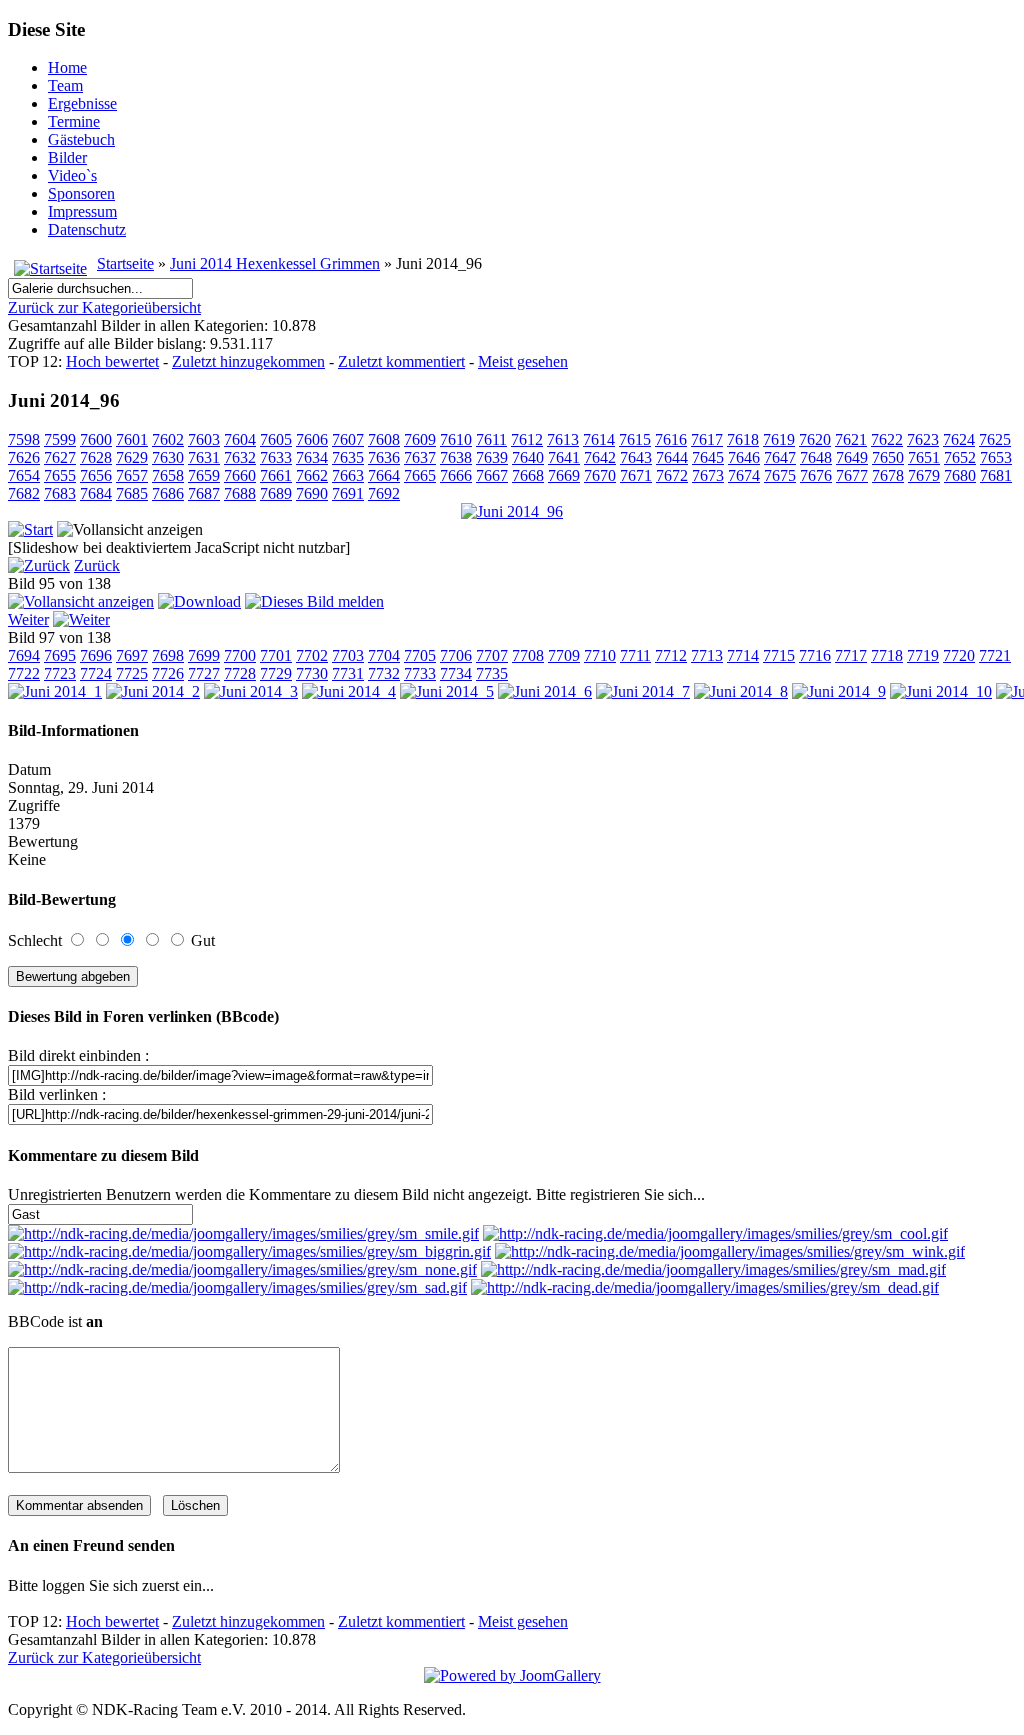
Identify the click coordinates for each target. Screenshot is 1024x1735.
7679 (924, 475)
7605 (276, 439)
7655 (60, 475)
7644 (672, 457)
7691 (348, 493)
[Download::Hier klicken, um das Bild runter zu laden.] (199, 601)
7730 (312, 673)
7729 (276, 673)
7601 (132, 439)
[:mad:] (713, 1269)
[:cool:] (715, 1233)
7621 (851, 439)
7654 (24, 475)
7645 (708, 457)
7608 (384, 439)
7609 (420, 439)
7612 (527, 439)
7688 (240, 493)
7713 (707, 655)
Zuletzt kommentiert (401, 361)
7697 (132, 655)
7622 (887, 439)
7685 (132, 493)
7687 (204, 493)
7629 (132, 457)
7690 (312, 493)
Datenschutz (87, 229)
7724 (96, 673)
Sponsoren (81, 193)
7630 (168, 457)
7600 (96, 439)
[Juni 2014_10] (941, 691)
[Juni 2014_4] (349, 691)
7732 (384, 673)
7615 (635, 439)
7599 (60, 439)
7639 (492, 457)
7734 (456, 673)
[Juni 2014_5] (447, 691)
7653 (996, 457)
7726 (168, 673)
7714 (743, 655)
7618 (743, 439)
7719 (923, 655)
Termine (74, 121)
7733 (420, 673)
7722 (24, 673)
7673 (708, 475)
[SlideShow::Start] (30, 529)
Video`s (72, 175)
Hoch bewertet (112, 361)
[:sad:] (237, 1287)
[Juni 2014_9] (839, 691)
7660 (240, 475)
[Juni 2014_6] (545, 691)
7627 (60, 457)
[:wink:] (730, 1251)
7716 (815, 655)
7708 (528, 655)
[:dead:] (705, 1287)
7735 (492, 673)
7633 (276, 457)
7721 (995, 655)
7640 (528, 457)
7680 (960, 475)
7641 (564, 457)
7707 (492, 655)
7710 (600, 655)
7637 (420, 457)
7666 (456, 475)
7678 (888, 475)
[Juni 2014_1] (55, 691)
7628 (96, 457)
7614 (599, 439)
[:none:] (242, 1269)
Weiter (28, 619)
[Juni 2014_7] (643, 691)
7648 (816, 457)
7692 (384, 493)
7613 (563, 439)
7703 (348, 655)
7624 (959, 439)
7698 (168, 655)
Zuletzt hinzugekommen (248, 361)
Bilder (67, 157)
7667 (492, 475)
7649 (852, 457)
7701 (276, 655)
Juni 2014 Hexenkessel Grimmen (275, 263)
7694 (24, 655)
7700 (240, 655)
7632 (240, 457)
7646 (744, 457)
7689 (276, 493)
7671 (636, 475)
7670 (600, 475)
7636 (384, 457)
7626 (24, 457)
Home (67, 67)
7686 (168, 493)
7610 (456, 439)
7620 (815, 439)
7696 (96, 655)
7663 (348, 475)
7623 (923, 439)
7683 (60, 493)
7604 (240, 439)
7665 (420, 475)
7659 (204, 475)
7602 (168, 439)
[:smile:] (243, 1233)
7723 (60, 673)
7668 (528, 475)
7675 (780, 475)
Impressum (82, 211)
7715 (779, 655)
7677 (852, 475)
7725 (132, 673)
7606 (312, 439)
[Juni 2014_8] (741, 691)
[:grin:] (249, 1251)
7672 (672, 475)
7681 (996, 475)
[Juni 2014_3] (251, 691)
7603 (204, 439)
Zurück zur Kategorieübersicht (104, 307)
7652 (960, 457)
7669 (564, 475)
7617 (707, 439)
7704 (384, 655)
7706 (456, 655)
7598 (24, 439)
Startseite (125, 263)
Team (65, 85)
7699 (204, 655)
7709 (564, 655)
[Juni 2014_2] (153, 691)
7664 (384, 475)
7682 (24, 493)
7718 (887, 655)
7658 (168, 475)
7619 (779, 439)
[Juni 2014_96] (512, 511)
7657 (132, 475)
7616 (671, 439)
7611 (491, 439)
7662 (312, 475)
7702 (312, 655)
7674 (744, 475)
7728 (240, 673)
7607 (348, 439)
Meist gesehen (523, 361)
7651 (924, 457)
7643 (636, 457)
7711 (635, 655)
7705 (420, 655)
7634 (312, 457)
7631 (204, 457)
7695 (60, 655)
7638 (456, 457)
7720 (959, 655)
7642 (600, 457)
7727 (204, 673)
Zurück (97, 565)
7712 (671, 655)
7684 (96, 493)
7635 (348, 457)
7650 (888, 457)
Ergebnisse (82, 103)
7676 (816, 475)
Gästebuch (81, 139)
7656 (96, 475)
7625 (995, 439)
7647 (780, 457)
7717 (851, 655)
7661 (276, 475)
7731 (348, 673)
